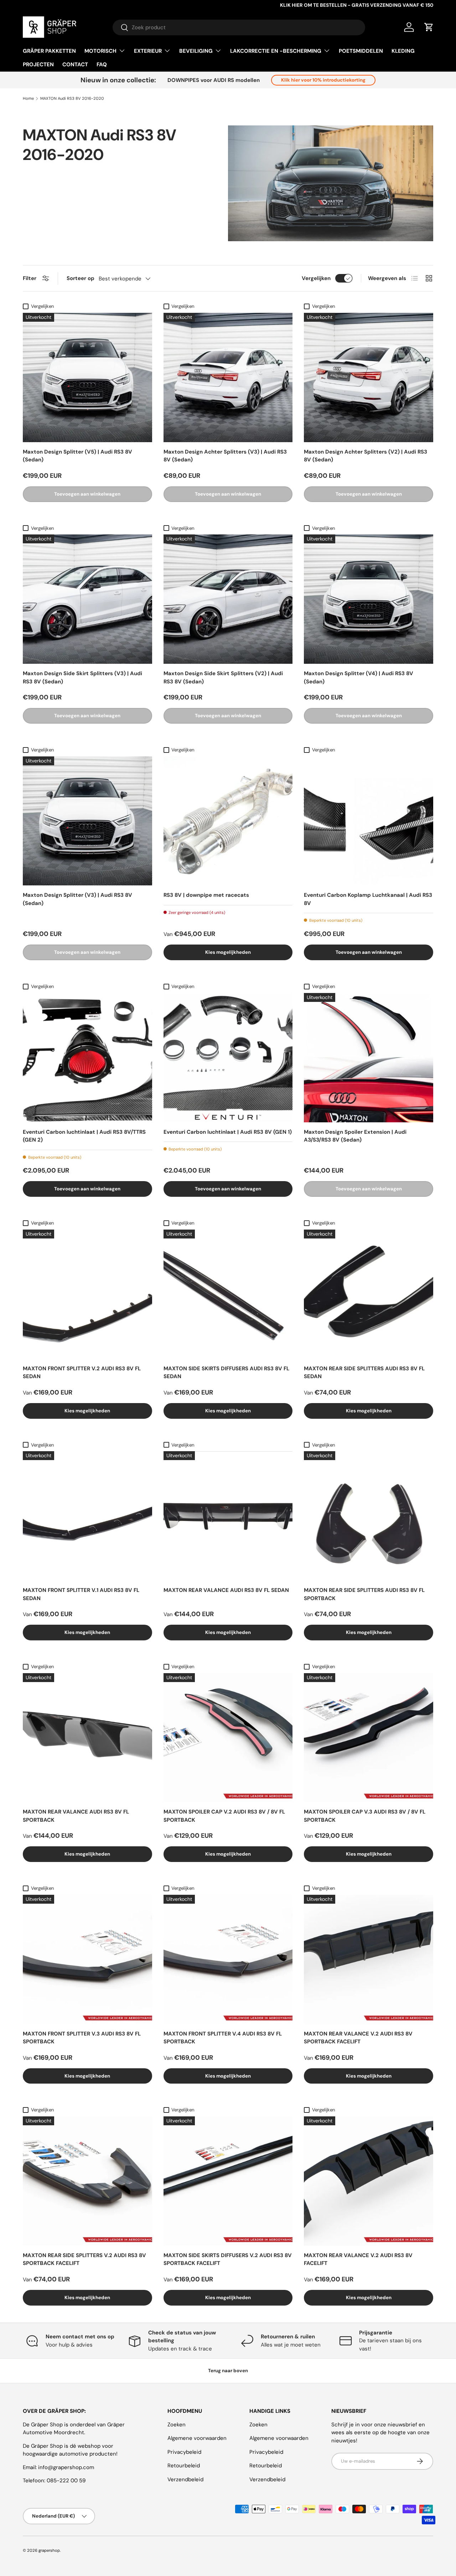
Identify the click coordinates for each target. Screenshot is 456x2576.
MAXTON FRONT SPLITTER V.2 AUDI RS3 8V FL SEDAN (82, 1373)
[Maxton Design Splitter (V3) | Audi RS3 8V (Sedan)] (87, 821)
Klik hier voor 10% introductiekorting (323, 80)
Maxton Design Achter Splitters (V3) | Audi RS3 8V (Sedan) (225, 456)
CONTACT (75, 64)
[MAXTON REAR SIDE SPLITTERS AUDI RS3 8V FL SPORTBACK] (369, 1516)
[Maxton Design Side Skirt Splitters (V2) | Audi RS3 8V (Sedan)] (228, 599)
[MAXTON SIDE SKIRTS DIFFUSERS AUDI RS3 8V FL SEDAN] (228, 1294)
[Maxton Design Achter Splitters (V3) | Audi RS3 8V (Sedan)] (228, 377)
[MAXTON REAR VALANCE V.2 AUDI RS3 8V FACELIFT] (369, 2181)
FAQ (102, 64)
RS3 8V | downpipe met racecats (206, 895)
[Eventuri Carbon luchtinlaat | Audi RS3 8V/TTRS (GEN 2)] (87, 1058)
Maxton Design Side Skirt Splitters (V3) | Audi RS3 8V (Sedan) (82, 677)
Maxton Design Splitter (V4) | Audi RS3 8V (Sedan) (359, 677)
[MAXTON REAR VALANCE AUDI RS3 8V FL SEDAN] (228, 1516)
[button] (429, 27)
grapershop (49, 2550)
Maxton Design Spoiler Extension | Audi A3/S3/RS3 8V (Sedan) (355, 1136)
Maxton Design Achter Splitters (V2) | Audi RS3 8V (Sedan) (366, 456)
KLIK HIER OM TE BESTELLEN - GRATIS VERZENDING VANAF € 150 (357, 5)
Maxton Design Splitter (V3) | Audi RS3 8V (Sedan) (77, 899)
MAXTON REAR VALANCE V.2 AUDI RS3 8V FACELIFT (358, 2259)
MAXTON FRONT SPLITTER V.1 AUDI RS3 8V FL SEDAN (81, 1594)
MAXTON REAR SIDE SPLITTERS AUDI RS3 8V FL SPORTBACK (364, 1594)
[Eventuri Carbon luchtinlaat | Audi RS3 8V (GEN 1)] (228, 1058)
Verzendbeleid (185, 2479)
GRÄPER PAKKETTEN (49, 51)
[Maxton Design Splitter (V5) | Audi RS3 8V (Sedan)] (87, 377)
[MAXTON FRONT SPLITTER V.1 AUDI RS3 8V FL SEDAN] (87, 1516)
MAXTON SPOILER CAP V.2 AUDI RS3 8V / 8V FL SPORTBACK (224, 1816)
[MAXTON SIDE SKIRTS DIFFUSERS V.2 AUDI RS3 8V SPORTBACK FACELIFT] (228, 2181)
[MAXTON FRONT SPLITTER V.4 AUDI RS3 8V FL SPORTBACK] (228, 1959)
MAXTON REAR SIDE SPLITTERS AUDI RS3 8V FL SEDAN (364, 1373)
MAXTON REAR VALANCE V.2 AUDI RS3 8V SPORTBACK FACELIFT (358, 2038)
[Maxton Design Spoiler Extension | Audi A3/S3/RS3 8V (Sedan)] (369, 1058)
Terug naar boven (228, 2371)
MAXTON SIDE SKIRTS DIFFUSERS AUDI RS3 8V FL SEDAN (226, 1373)
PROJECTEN (38, 64)
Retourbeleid (184, 2466)
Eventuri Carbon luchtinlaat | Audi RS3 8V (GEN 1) (228, 1132)
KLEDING (403, 51)
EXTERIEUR (148, 51)
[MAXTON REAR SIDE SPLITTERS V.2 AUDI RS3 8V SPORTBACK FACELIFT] (87, 2181)
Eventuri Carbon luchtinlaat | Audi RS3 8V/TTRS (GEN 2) (84, 1136)
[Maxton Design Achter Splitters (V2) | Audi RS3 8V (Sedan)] (369, 377)
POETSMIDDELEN (361, 51)
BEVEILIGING (196, 51)
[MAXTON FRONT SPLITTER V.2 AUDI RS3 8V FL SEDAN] (87, 1294)
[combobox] (239, 27)
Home (28, 99)
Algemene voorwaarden (197, 2438)
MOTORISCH (100, 51)
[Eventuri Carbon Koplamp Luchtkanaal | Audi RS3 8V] (369, 821)
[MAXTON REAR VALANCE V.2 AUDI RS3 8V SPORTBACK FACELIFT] (369, 1959)
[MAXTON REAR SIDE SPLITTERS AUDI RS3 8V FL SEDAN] (369, 1294)
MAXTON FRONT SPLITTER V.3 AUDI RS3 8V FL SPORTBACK (82, 2038)
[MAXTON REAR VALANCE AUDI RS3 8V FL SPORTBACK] (87, 1738)
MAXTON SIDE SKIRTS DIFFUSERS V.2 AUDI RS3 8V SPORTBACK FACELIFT (228, 2259)
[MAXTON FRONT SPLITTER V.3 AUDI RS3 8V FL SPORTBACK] (87, 1959)
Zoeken (177, 2425)
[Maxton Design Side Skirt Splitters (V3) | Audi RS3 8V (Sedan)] (87, 599)
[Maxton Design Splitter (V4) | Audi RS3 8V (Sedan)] (369, 599)
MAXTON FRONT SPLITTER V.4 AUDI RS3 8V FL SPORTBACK (223, 2038)
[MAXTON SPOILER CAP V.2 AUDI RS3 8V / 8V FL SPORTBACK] (228, 1738)
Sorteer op (81, 278)
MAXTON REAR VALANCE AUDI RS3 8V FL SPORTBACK (76, 1816)
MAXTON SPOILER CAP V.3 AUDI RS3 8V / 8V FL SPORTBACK (365, 1816)
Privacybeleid (184, 2452)
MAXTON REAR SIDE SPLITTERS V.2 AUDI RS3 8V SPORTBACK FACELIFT (84, 2259)
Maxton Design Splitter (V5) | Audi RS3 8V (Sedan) (77, 456)
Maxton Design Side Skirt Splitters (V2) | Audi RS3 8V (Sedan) (223, 677)
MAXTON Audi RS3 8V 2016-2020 (72, 99)
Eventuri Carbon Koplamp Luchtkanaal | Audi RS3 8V (368, 899)
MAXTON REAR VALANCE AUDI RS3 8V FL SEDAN (226, 1590)
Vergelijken (316, 278)
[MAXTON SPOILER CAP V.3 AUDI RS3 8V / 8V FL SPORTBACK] (369, 1738)
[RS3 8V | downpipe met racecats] (228, 821)
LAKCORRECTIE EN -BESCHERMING (276, 51)
